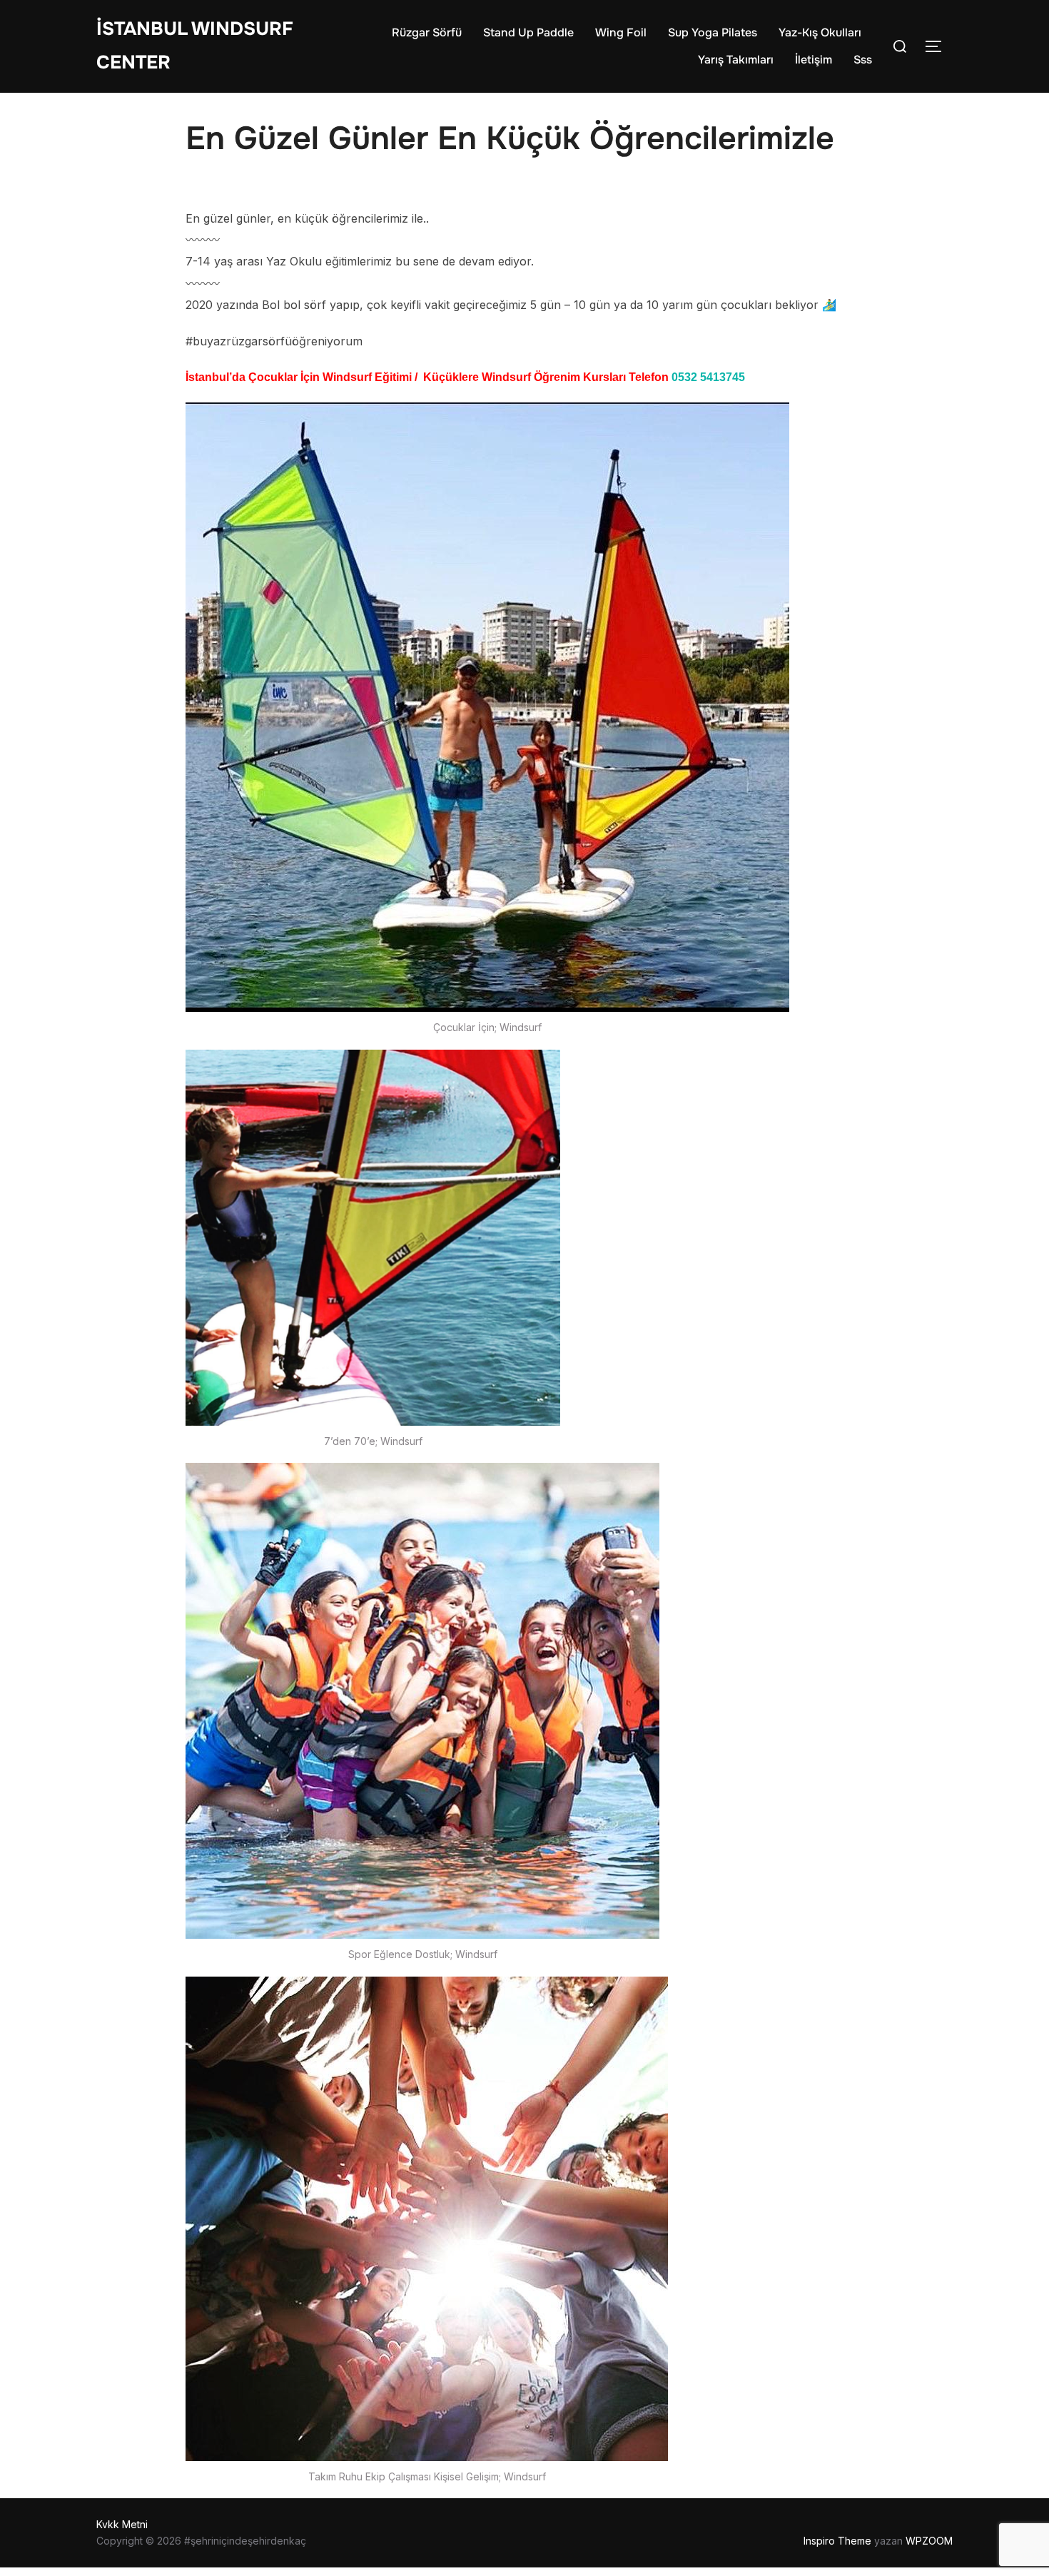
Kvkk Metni (122, 2524)
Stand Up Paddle (528, 32)
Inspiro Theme (837, 2541)
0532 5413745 (708, 377)
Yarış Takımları (736, 60)
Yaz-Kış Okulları (820, 32)
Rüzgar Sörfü (427, 32)
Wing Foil (621, 32)
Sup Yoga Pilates (713, 32)
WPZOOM (929, 2541)
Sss (863, 60)
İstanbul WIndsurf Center (195, 46)
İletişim (814, 60)
